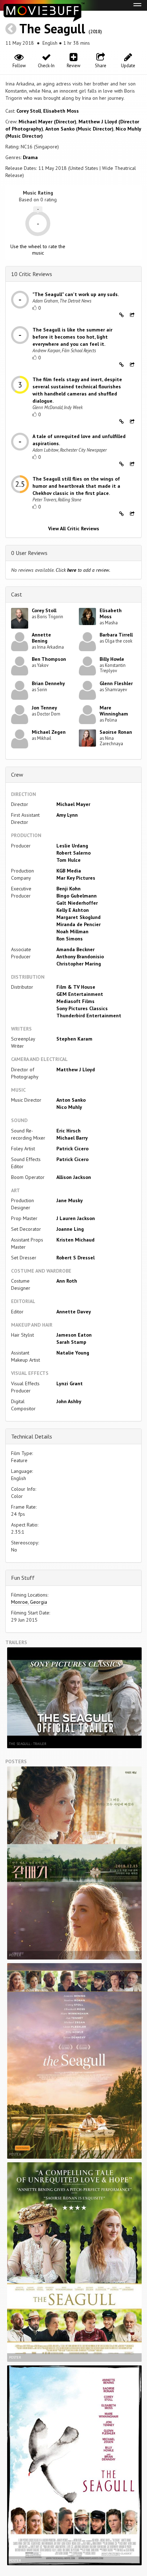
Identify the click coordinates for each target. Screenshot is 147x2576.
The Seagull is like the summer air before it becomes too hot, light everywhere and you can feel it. (72, 337)
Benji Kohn (69, 889)
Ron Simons (70, 939)
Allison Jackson (74, 1177)
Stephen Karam (74, 1039)
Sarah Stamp (71, 1342)
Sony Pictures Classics (82, 1008)
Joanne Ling (70, 1229)
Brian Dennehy (48, 683)
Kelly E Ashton (73, 910)
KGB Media (69, 871)
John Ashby (69, 1401)
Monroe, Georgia (29, 1602)
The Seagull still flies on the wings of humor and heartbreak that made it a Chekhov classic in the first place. (76, 486)
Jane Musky (70, 1200)
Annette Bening (41, 638)
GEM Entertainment (80, 994)
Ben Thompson (49, 659)
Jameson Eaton (74, 1335)
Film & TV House (76, 987)
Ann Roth (67, 1281)
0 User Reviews (29, 553)
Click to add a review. (83, 570)
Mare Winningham (114, 711)
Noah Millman (72, 931)
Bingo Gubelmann (77, 896)
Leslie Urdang (72, 846)
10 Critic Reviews (32, 274)
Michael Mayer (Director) (47, 122)
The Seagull (52, 28)
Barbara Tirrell (116, 635)
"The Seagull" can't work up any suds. (76, 294)
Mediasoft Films (75, 1001)
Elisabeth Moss (61, 111)
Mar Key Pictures (76, 878)
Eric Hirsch (69, 1131)
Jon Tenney (44, 708)
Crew (17, 775)
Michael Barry (72, 1138)
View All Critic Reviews (74, 529)
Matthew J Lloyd (76, 1070)
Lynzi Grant (70, 1383)
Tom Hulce (69, 860)
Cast (17, 594)
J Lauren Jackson (76, 1218)
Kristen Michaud (75, 1240)
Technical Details (32, 1436)
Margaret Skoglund (78, 917)
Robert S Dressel (75, 1258)
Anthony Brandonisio (80, 957)
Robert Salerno (73, 853)
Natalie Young (73, 1353)
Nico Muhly (69, 1107)
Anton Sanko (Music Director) (79, 129)
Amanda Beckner (75, 949)
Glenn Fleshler (116, 683)
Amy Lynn (67, 815)
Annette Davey (74, 1312)
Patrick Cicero (72, 1149)
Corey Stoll (29, 111)
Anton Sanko (71, 1100)
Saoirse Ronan (116, 732)
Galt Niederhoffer (77, 903)
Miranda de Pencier (78, 924)
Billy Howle (112, 659)
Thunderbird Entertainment (89, 1016)
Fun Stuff (23, 1578)
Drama (30, 157)
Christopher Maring (79, 964)
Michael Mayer (73, 804)
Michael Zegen (49, 732)
